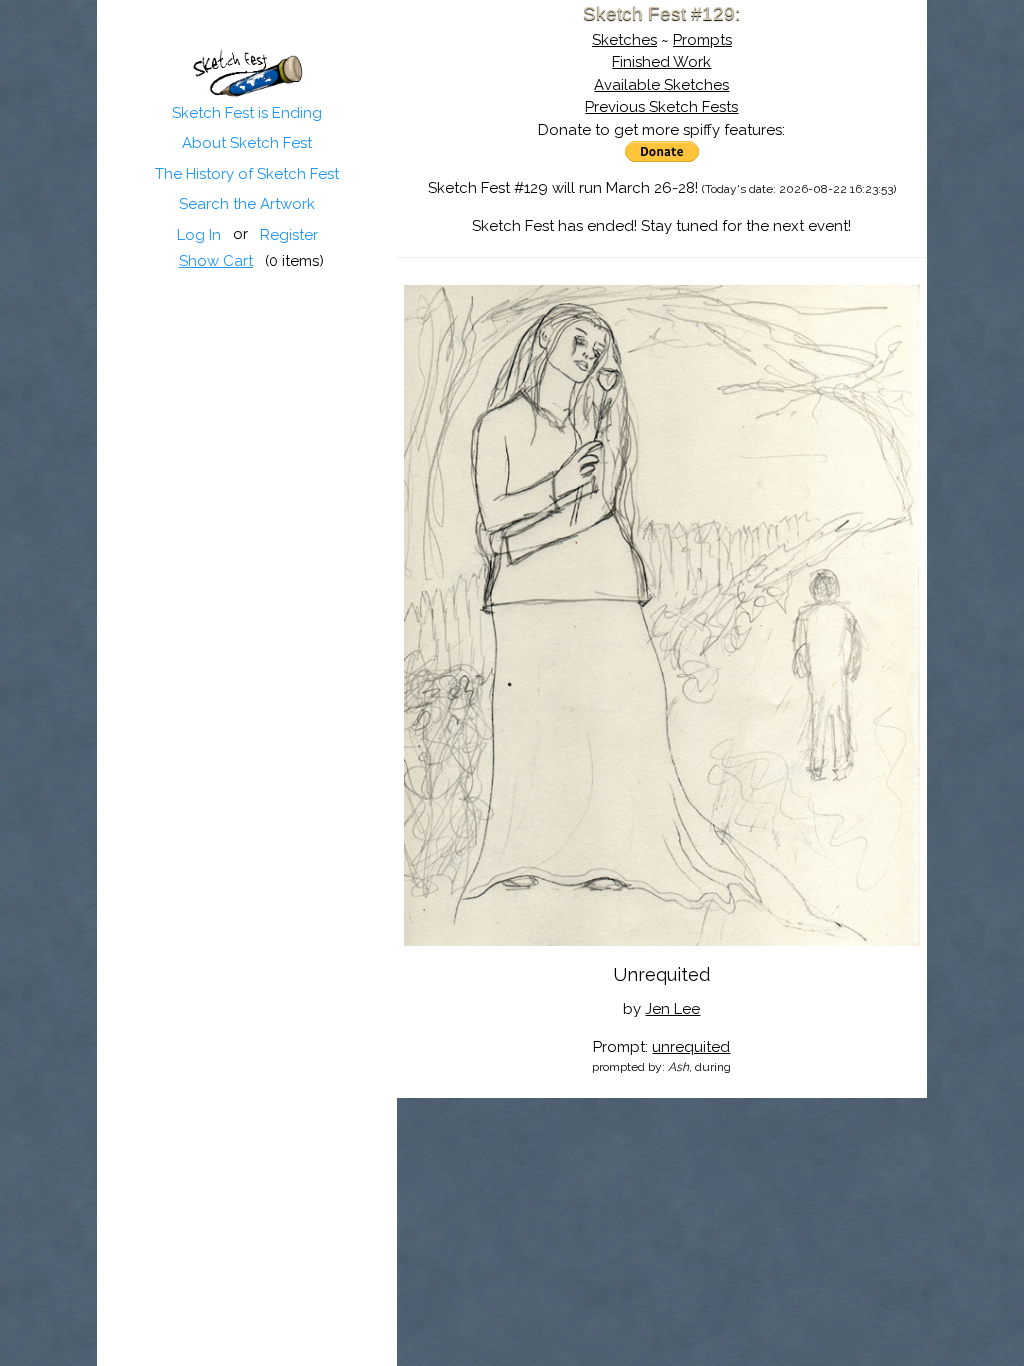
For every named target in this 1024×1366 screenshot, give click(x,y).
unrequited (691, 1047)
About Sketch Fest (247, 143)
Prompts (702, 40)
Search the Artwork (247, 204)
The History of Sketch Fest (247, 174)
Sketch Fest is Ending (247, 113)
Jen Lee (672, 1009)
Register (289, 235)
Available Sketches (661, 85)
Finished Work (661, 62)
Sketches (624, 40)
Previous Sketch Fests (661, 107)
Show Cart (216, 261)
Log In (199, 235)
